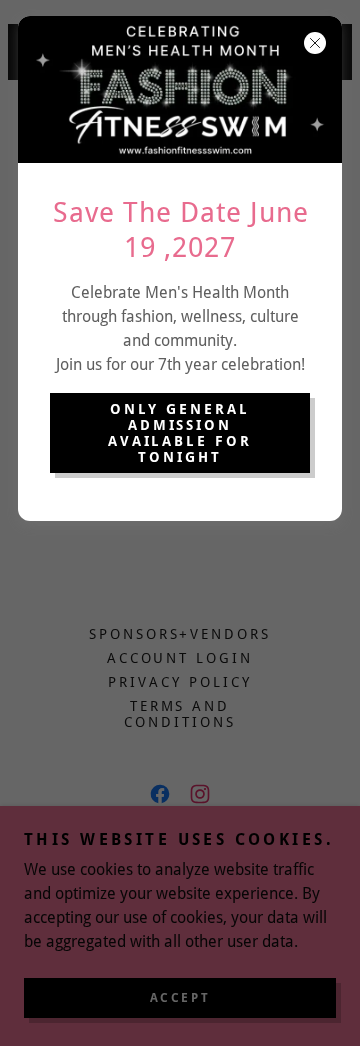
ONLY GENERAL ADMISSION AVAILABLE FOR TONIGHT (180, 433)
